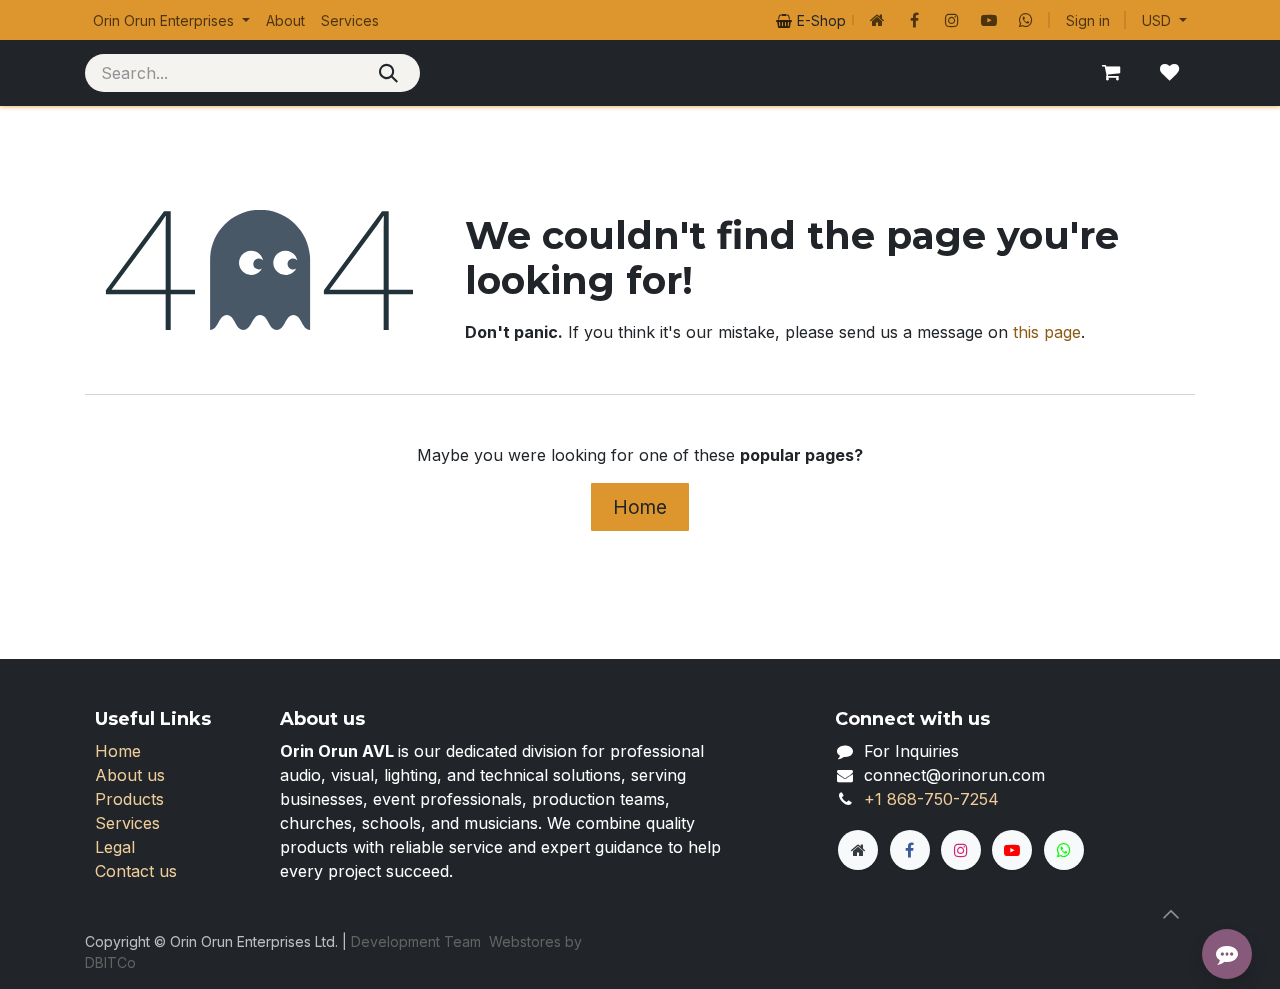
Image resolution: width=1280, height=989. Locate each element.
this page (1047, 332)
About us (130, 775)
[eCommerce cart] (1111, 73)
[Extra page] (858, 850)
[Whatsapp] (1026, 20)
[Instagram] (952, 20)
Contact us (136, 871)
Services (127, 823)
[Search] (388, 73)
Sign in (1088, 20)
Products (129, 799)
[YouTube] (989, 20)
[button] (1171, 915)
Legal (115, 847)
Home (640, 507)
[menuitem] (171, 20)
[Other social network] (878, 20)
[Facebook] (915, 20)
